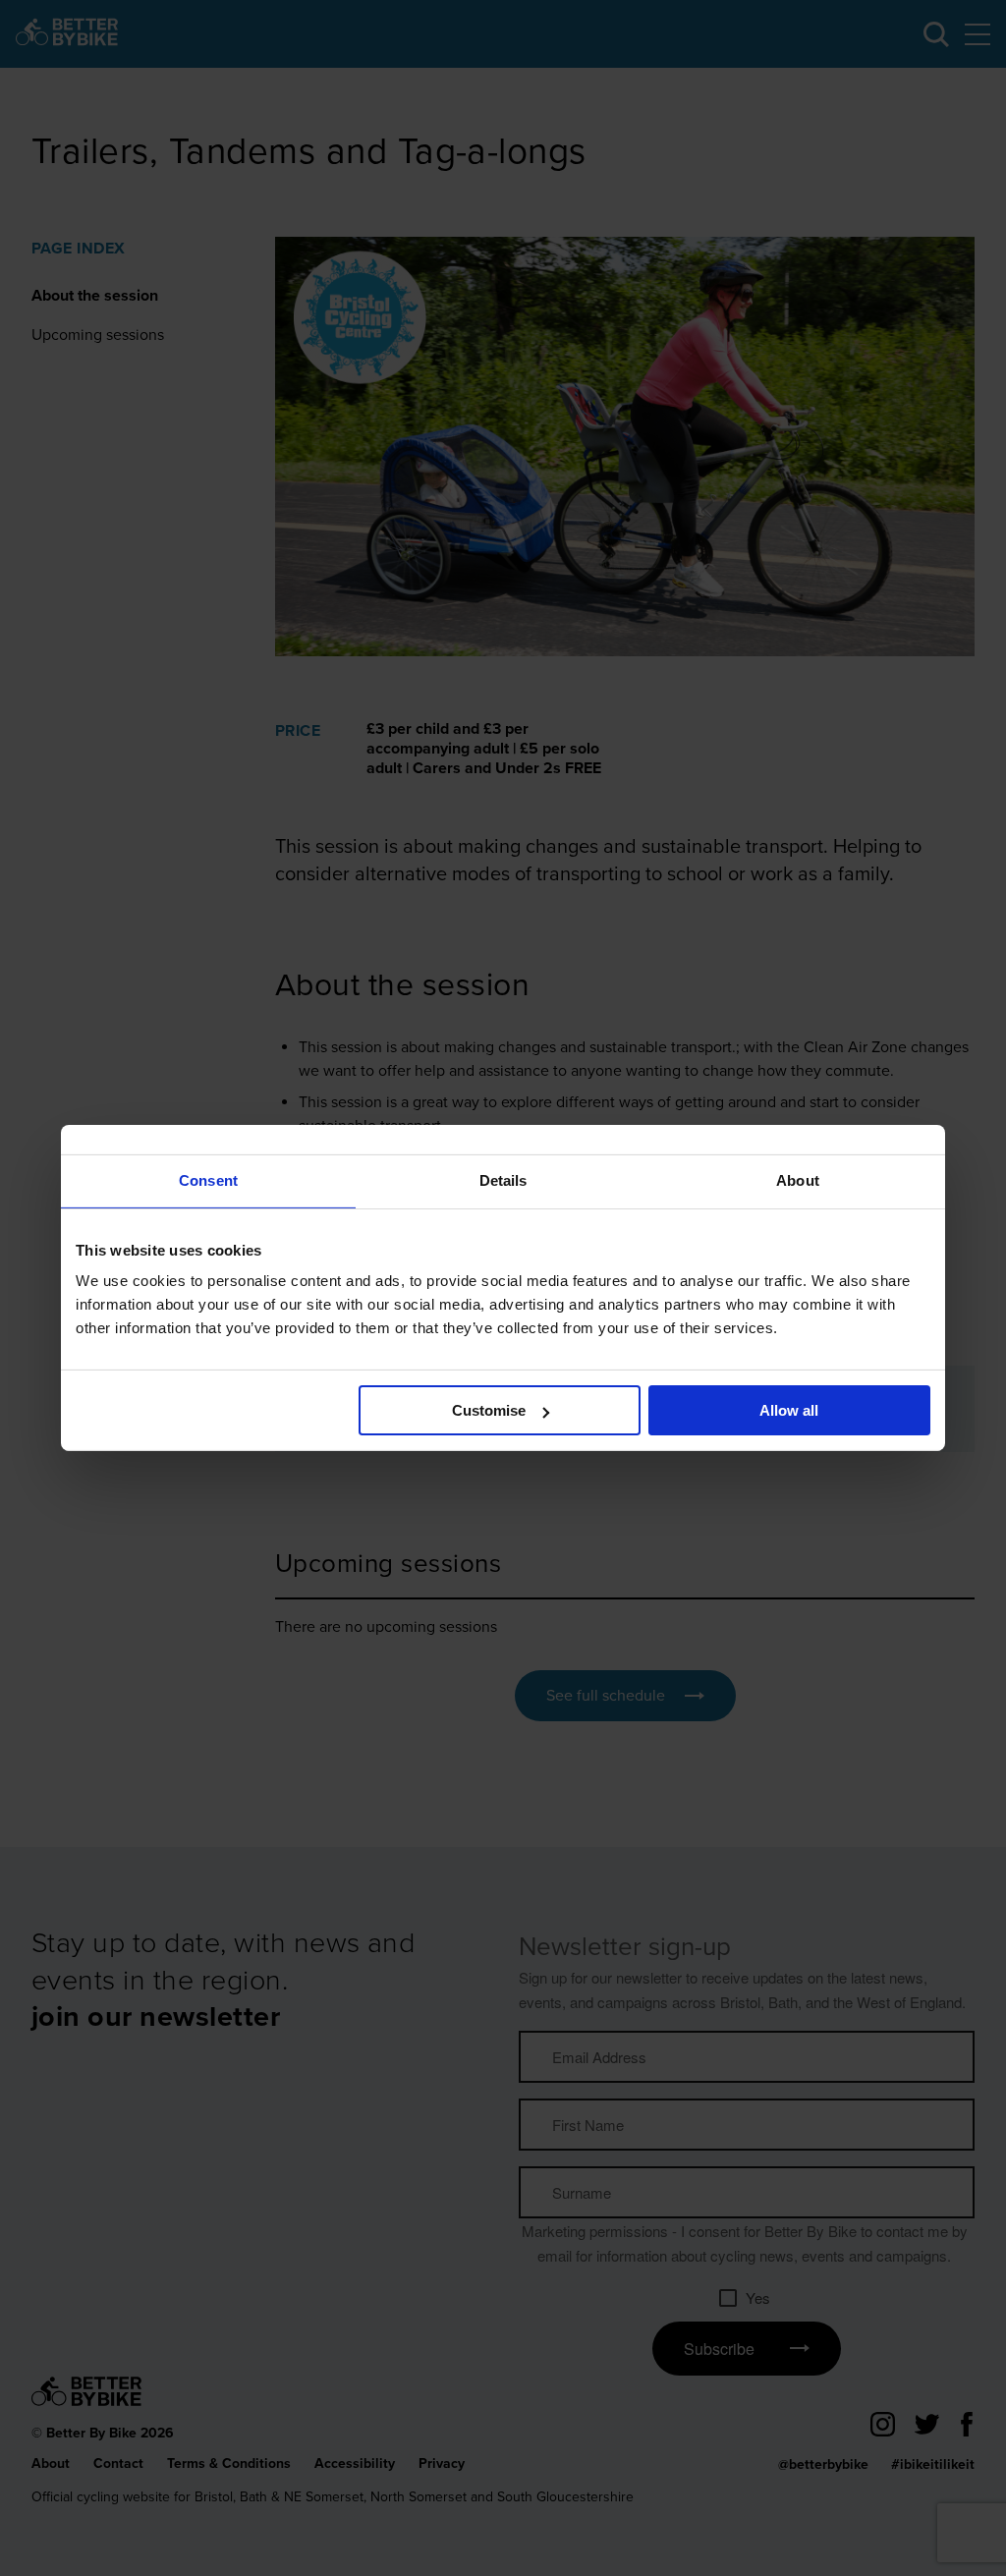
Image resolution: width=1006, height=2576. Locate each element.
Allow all (789, 1410)
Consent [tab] (208, 1180)
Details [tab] (503, 1180)
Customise (489, 1410)
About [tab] (798, 1180)
